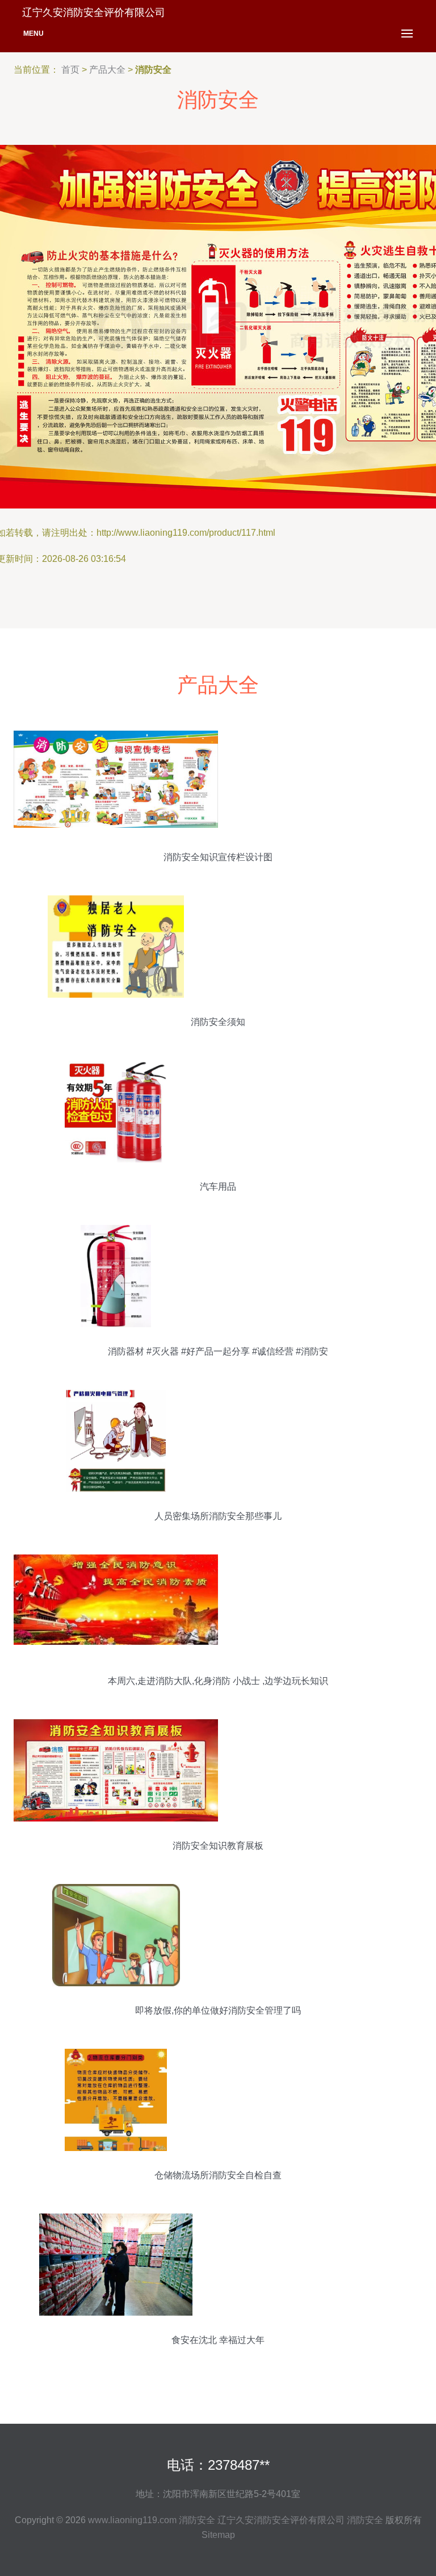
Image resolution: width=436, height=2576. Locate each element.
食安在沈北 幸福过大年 (218, 2340)
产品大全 (107, 70)
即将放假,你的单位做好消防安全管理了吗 (218, 2010)
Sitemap (218, 2535)
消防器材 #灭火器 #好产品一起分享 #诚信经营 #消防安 (218, 1351)
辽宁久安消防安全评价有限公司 (281, 2520)
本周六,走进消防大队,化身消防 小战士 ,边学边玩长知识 (218, 1681)
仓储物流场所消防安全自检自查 (218, 2175)
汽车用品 (218, 1187)
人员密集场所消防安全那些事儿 (218, 1516)
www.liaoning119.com (132, 2520)
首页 (70, 70)
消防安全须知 (218, 1022)
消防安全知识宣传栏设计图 (218, 857)
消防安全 (197, 2520)
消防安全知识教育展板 (218, 1846)
